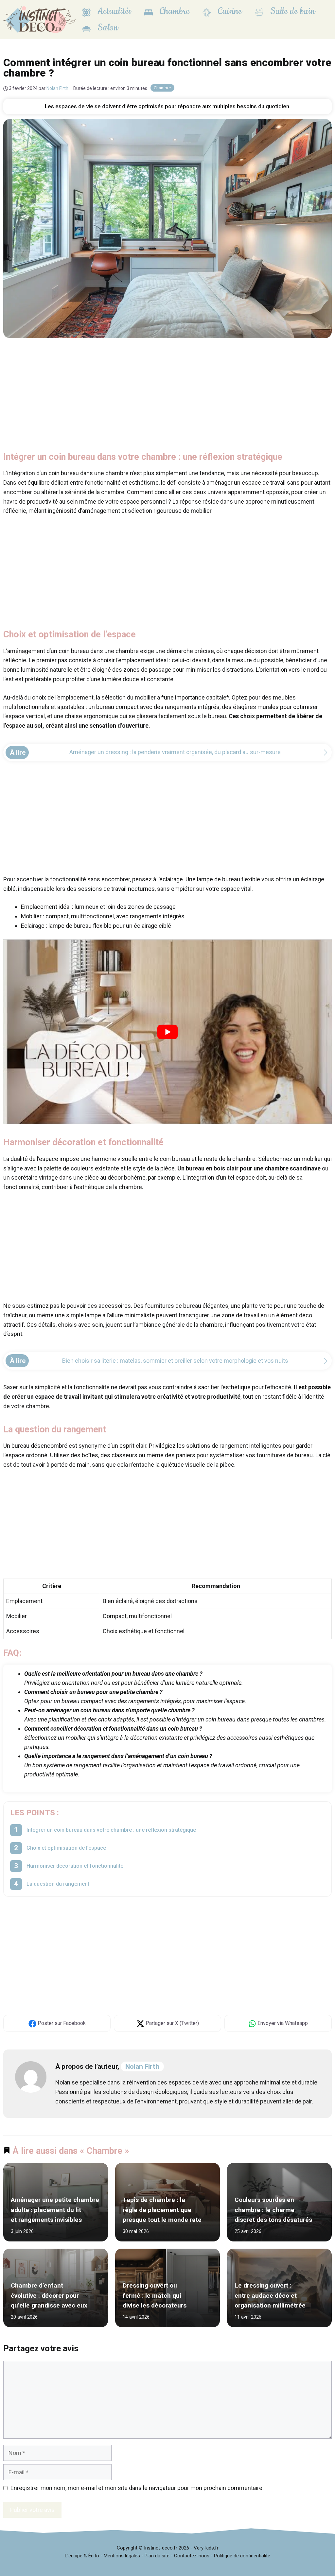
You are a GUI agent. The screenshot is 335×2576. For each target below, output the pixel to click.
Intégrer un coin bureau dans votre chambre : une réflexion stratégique (111, 1830)
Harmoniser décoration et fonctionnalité (75, 1866)
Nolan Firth (142, 2066)
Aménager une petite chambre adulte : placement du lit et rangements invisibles (55, 2210)
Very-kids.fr (206, 2548)
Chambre (173, 11)
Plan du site (157, 2556)
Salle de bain (291, 11)
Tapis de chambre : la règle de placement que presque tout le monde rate (162, 2210)
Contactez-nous (192, 2556)
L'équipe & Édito (82, 2556)
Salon (107, 28)
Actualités (113, 11)
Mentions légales (122, 2556)
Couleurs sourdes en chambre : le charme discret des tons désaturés (273, 2210)
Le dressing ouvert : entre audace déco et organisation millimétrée (270, 2296)
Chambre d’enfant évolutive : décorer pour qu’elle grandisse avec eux (49, 2296)
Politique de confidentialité (242, 2556)
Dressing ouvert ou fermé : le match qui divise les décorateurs (155, 2296)
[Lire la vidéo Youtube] (167, 1032)
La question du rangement (58, 1884)
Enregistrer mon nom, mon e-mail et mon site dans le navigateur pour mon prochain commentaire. (137, 2488)
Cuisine (229, 11)
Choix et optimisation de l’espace (66, 1848)
